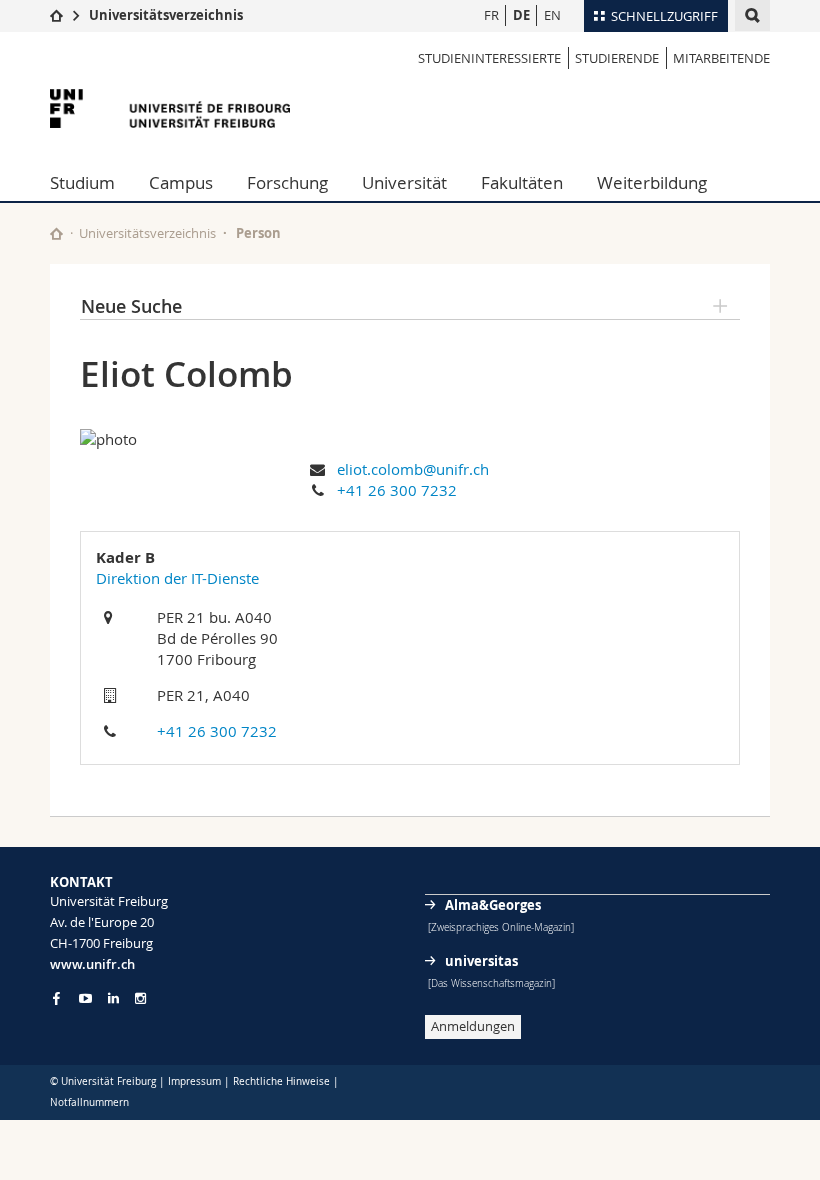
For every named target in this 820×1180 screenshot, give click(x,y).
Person (258, 233)
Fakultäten (522, 182)
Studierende (617, 58)
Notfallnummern (89, 1102)
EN (552, 15)
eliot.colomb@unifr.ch (413, 469)
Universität (404, 182)
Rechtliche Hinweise (281, 1081)
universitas (481, 961)
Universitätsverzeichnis (166, 15)
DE (521, 15)
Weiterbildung (652, 182)
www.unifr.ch (92, 964)
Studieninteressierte (489, 58)
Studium (82, 182)
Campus (181, 182)
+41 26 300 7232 (397, 490)
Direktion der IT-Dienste (177, 578)
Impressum (194, 1081)
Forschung (287, 182)
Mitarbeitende (721, 58)
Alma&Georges (493, 905)
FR (491, 15)
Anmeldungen (473, 1026)
